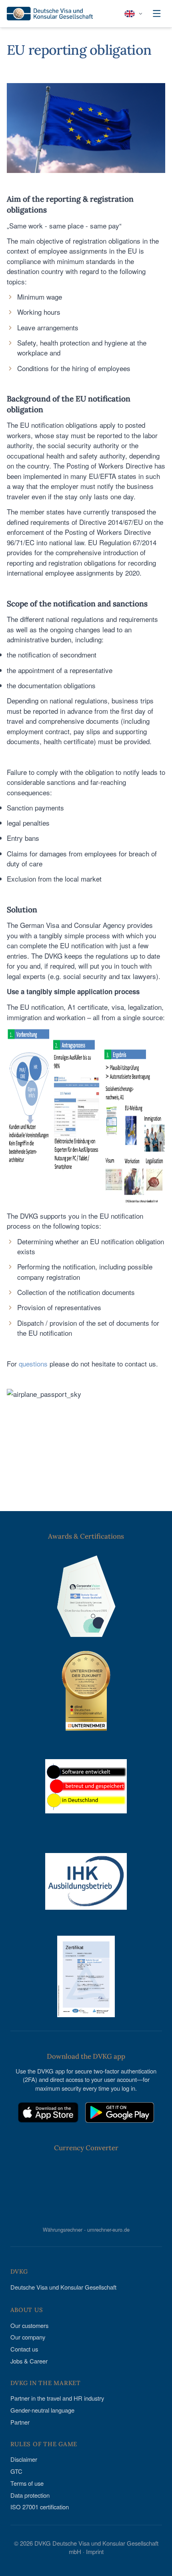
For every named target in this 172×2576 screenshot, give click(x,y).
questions (33, 1363)
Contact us (24, 2349)
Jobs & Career (29, 2361)
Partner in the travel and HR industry (57, 2398)
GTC (16, 2471)
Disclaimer (24, 2459)
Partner (20, 2422)
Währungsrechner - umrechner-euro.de (86, 2229)
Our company (28, 2337)
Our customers (29, 2325)
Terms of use (27, 2483)
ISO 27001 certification (40, 2507)
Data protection (30, 2495)
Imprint (95, 2551)
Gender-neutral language (42, 2410)
